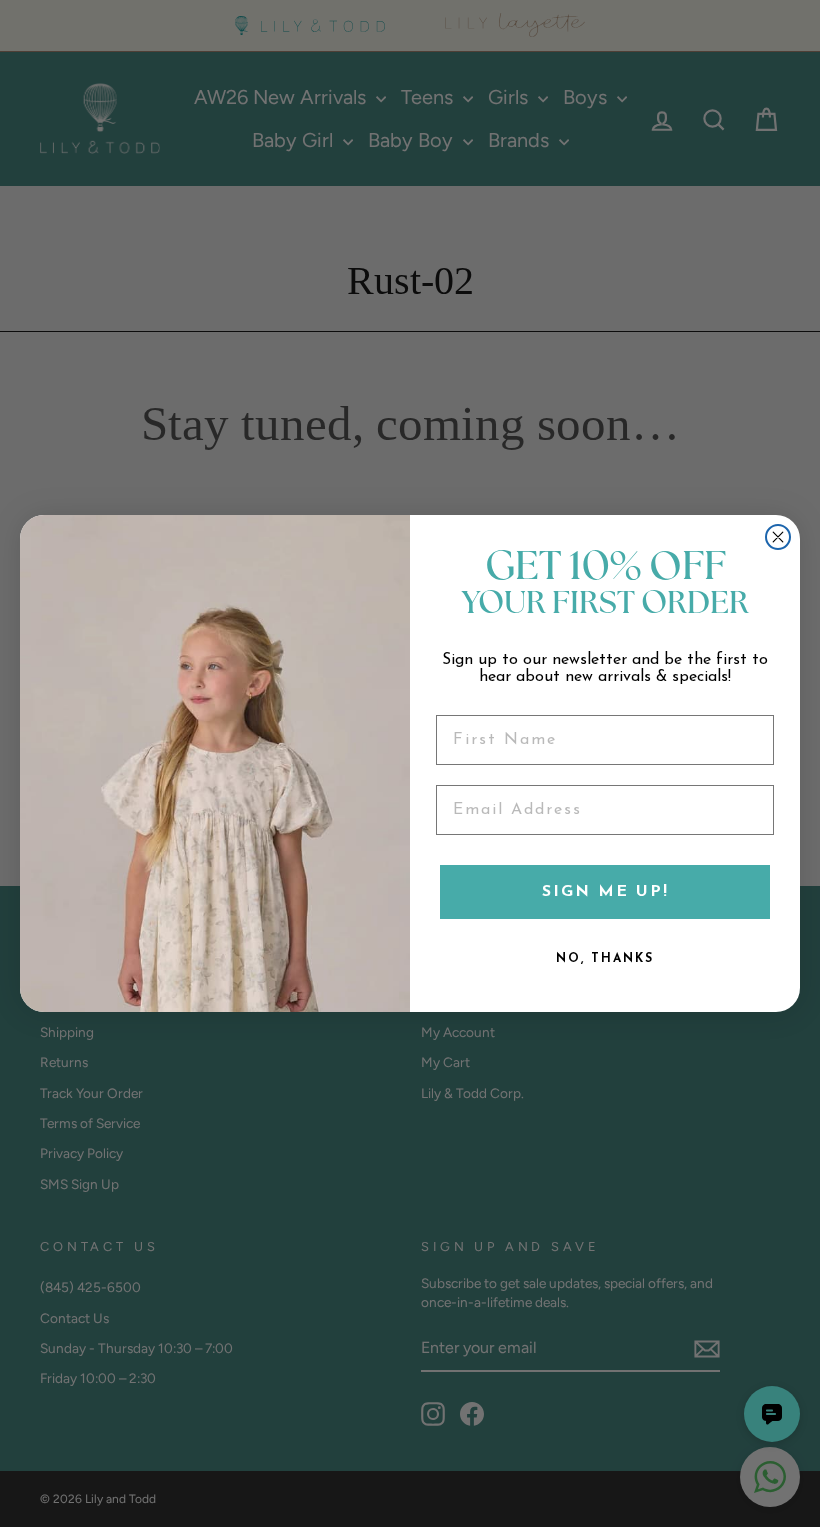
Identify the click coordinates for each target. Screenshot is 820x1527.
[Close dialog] (778, 537)
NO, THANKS (605, 959)
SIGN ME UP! (605, 892)
